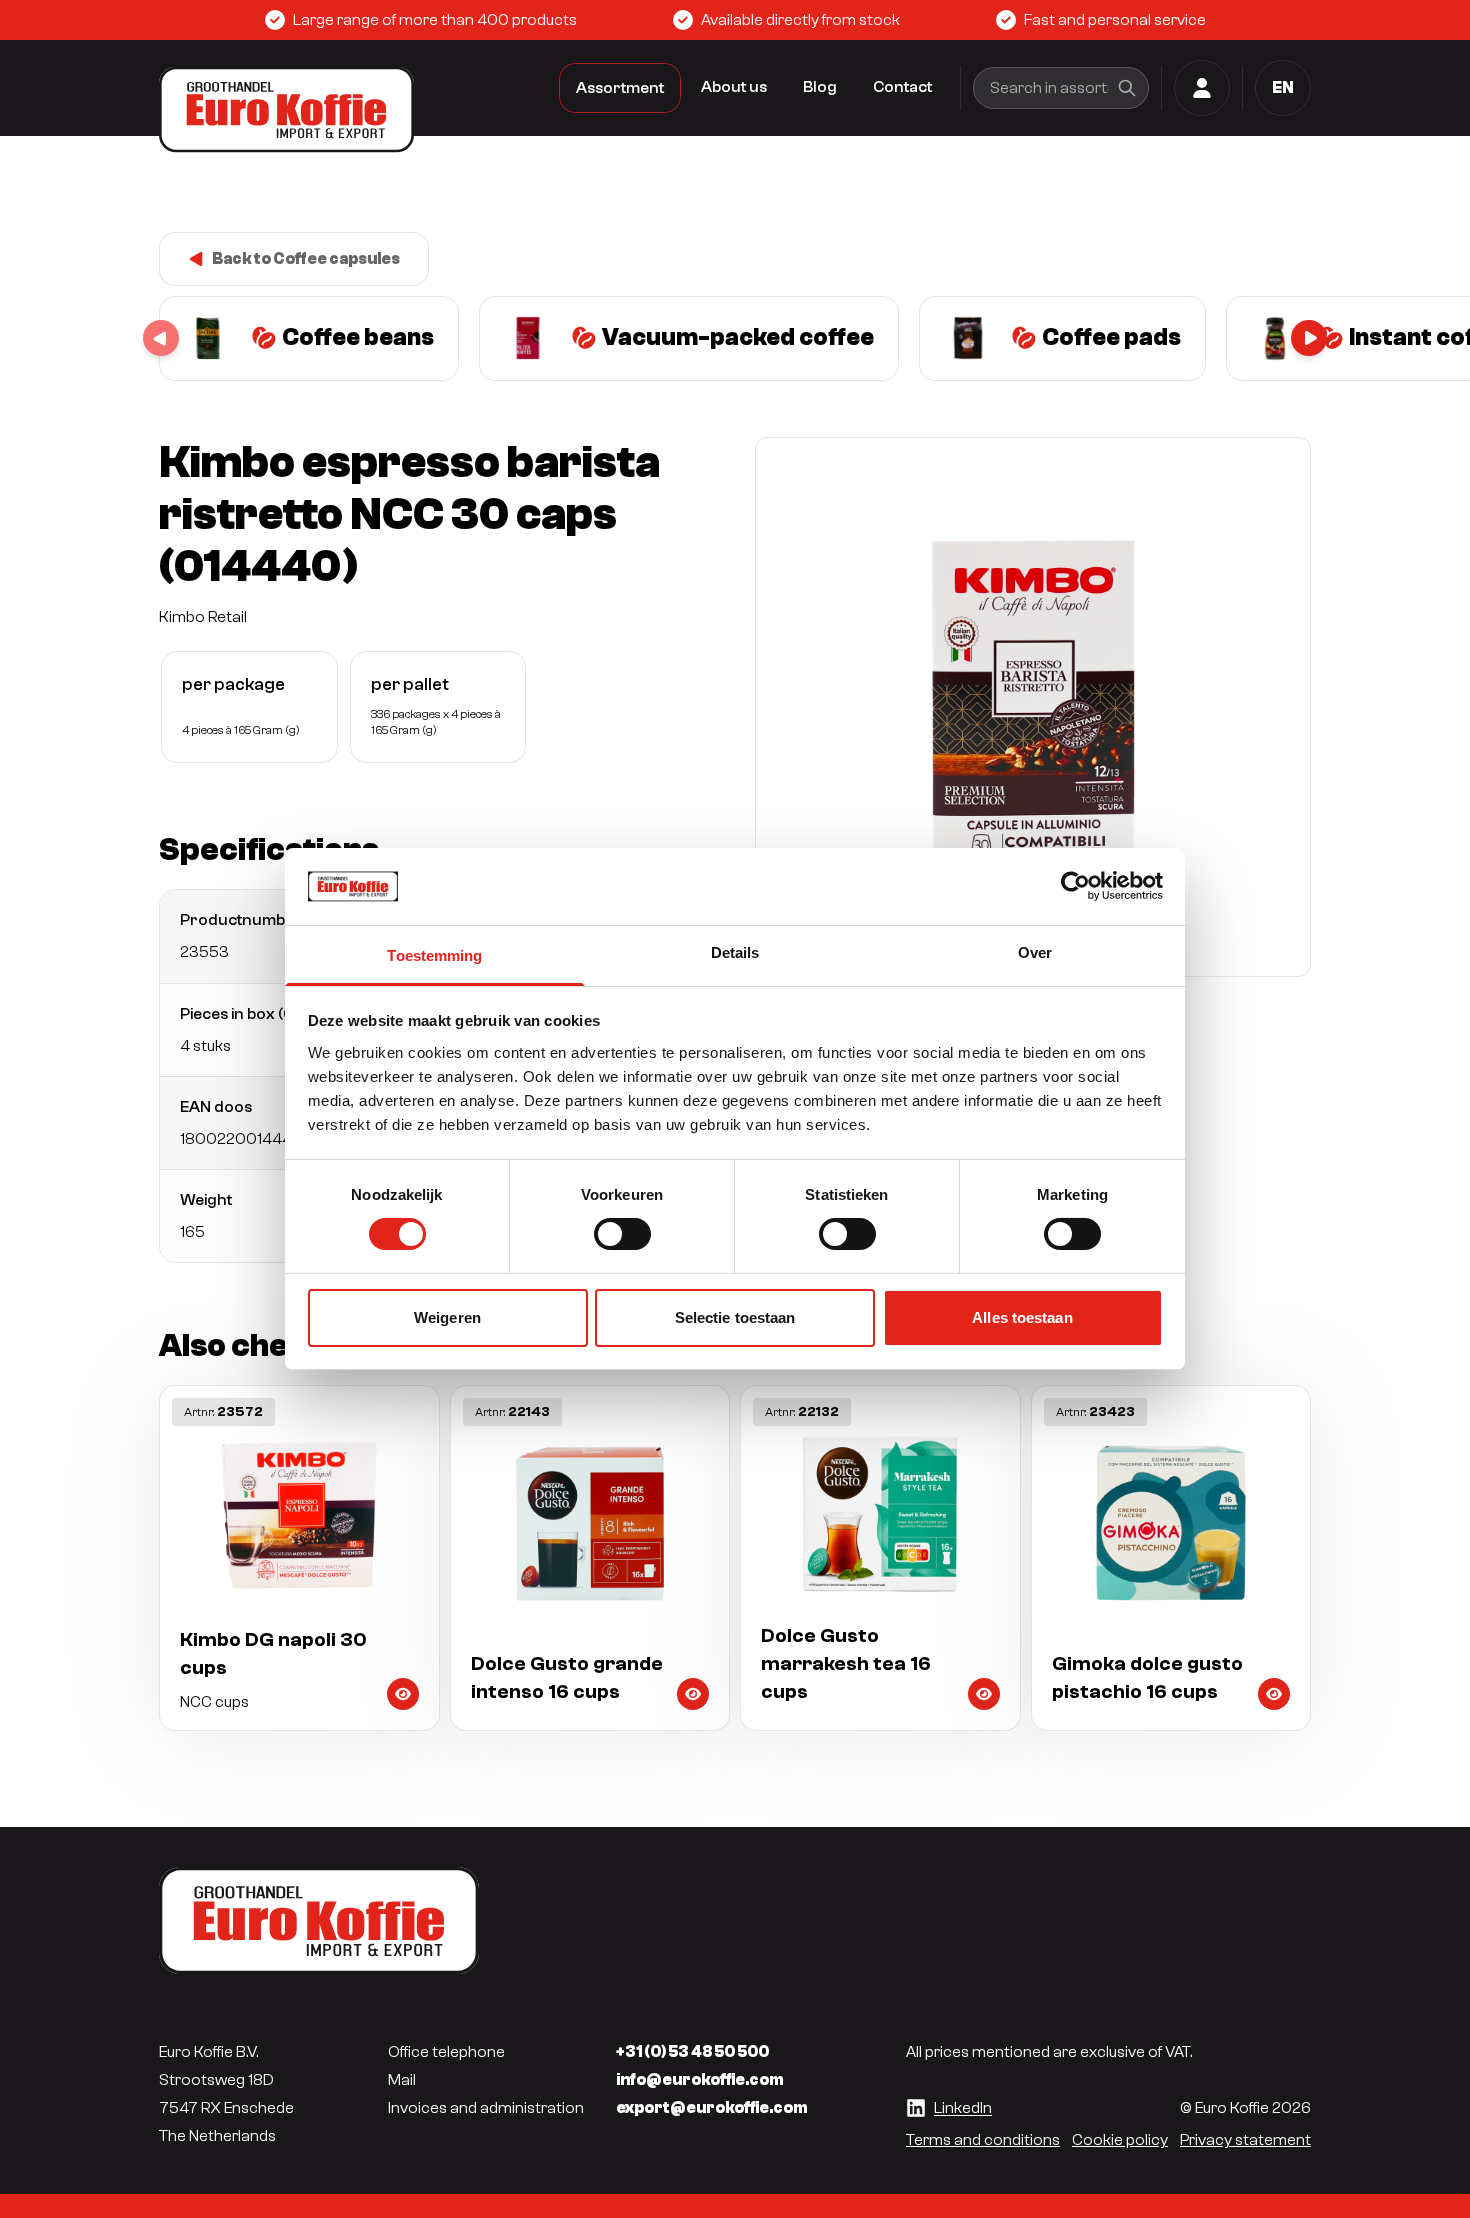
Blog (820, 87)
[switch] (622, 1234)
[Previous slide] (161, 338)
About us (734, 87)
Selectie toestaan (735, 1317)
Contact (902, 87)
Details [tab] (735, 952)
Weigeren (447, 1317)
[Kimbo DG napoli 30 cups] (299, 1558)
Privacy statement (1245, 2140)
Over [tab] (1035, 952)
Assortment (620, 88)
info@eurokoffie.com (700, 2080)
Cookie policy (1120, 2140)
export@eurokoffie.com (712, 2108)
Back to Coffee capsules (306, 259)
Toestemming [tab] (434, 955)
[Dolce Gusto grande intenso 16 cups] (590, 1558)
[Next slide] (1309, 338)
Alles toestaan (1022, 1317)
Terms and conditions (983, 2140)
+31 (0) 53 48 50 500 (692, 2052)
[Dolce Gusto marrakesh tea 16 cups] (880, 1558)
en (1283, 88)
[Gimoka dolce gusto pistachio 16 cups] (1171, 1558)
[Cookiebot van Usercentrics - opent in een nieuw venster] (1075, 886)
